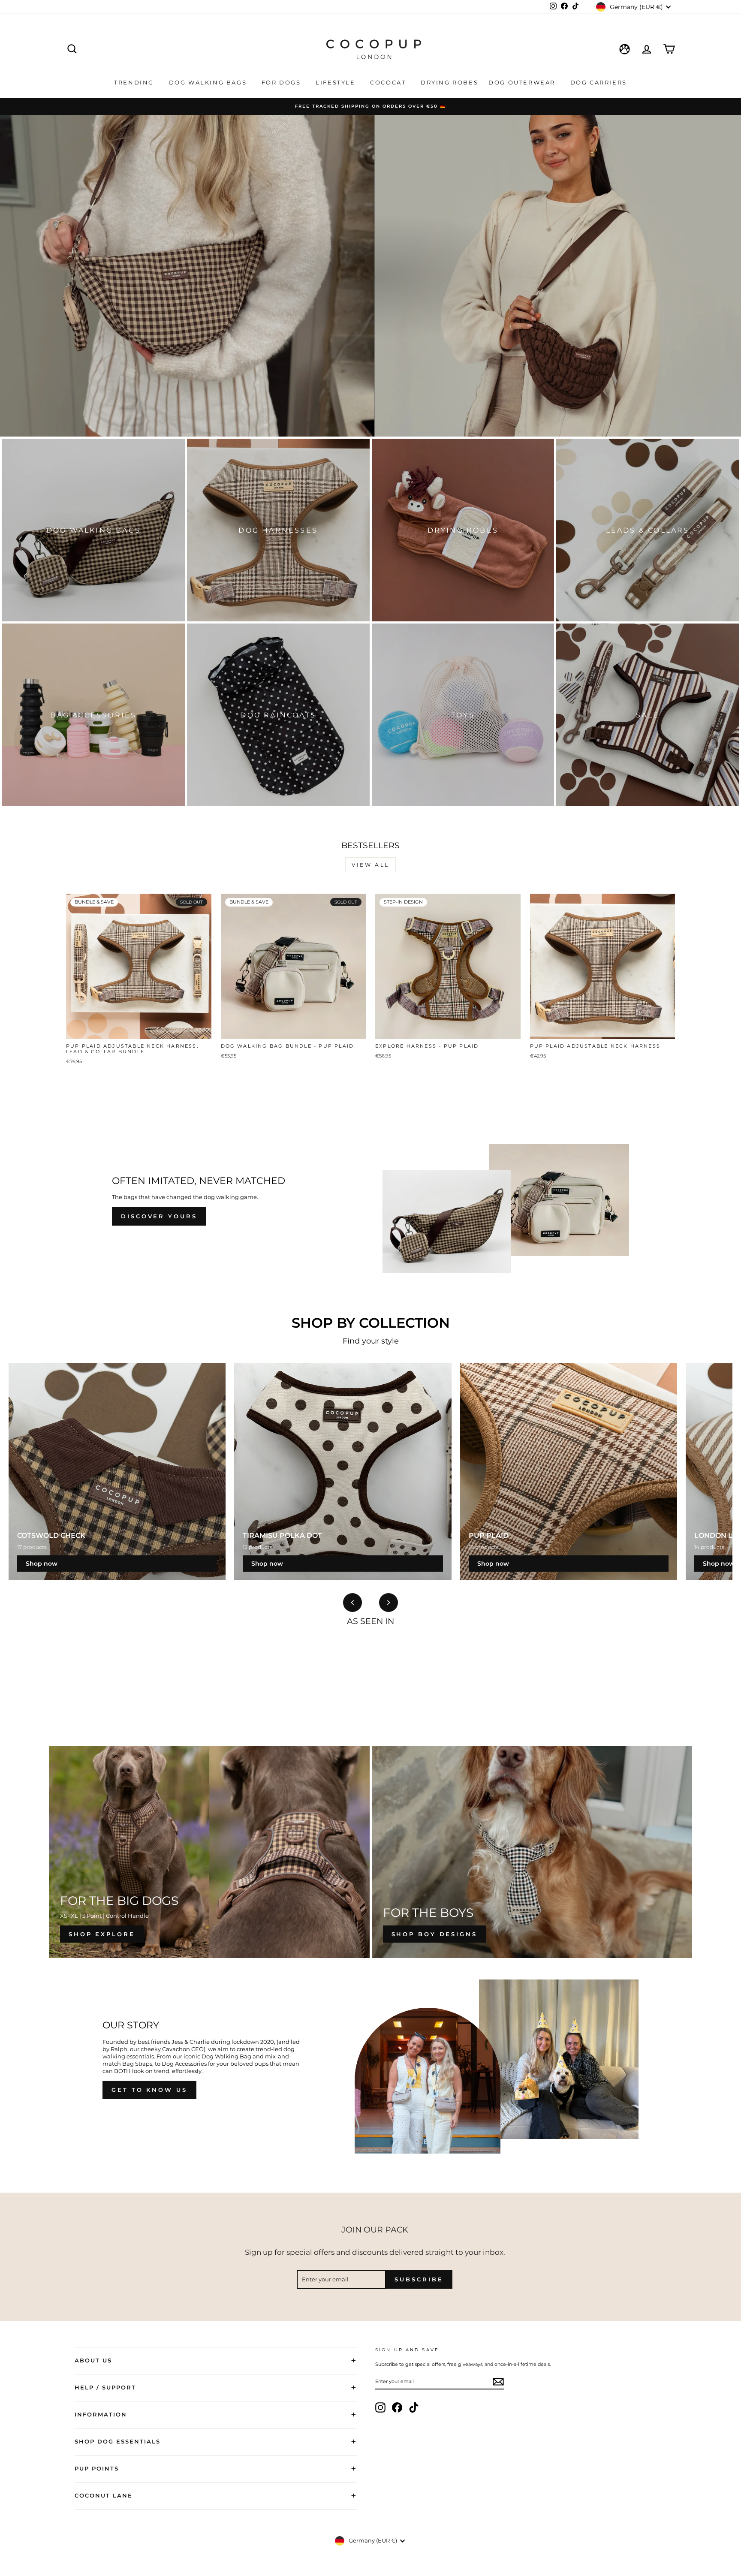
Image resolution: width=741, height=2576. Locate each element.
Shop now (42, 1564)
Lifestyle (337, 82)
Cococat (389, 82)
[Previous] (352, 1603)
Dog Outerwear (523, 82)
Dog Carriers (599, 82)
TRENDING (135, 82)
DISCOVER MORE (370, 299)
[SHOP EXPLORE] (209, 1852)
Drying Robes (449, 82)
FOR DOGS (282, 82)
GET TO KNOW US (149, 2090)
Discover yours (159, 1216)
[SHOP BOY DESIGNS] (532, 1852)
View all (370, 865)
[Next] (389, 1603)
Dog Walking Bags (209, 82)
